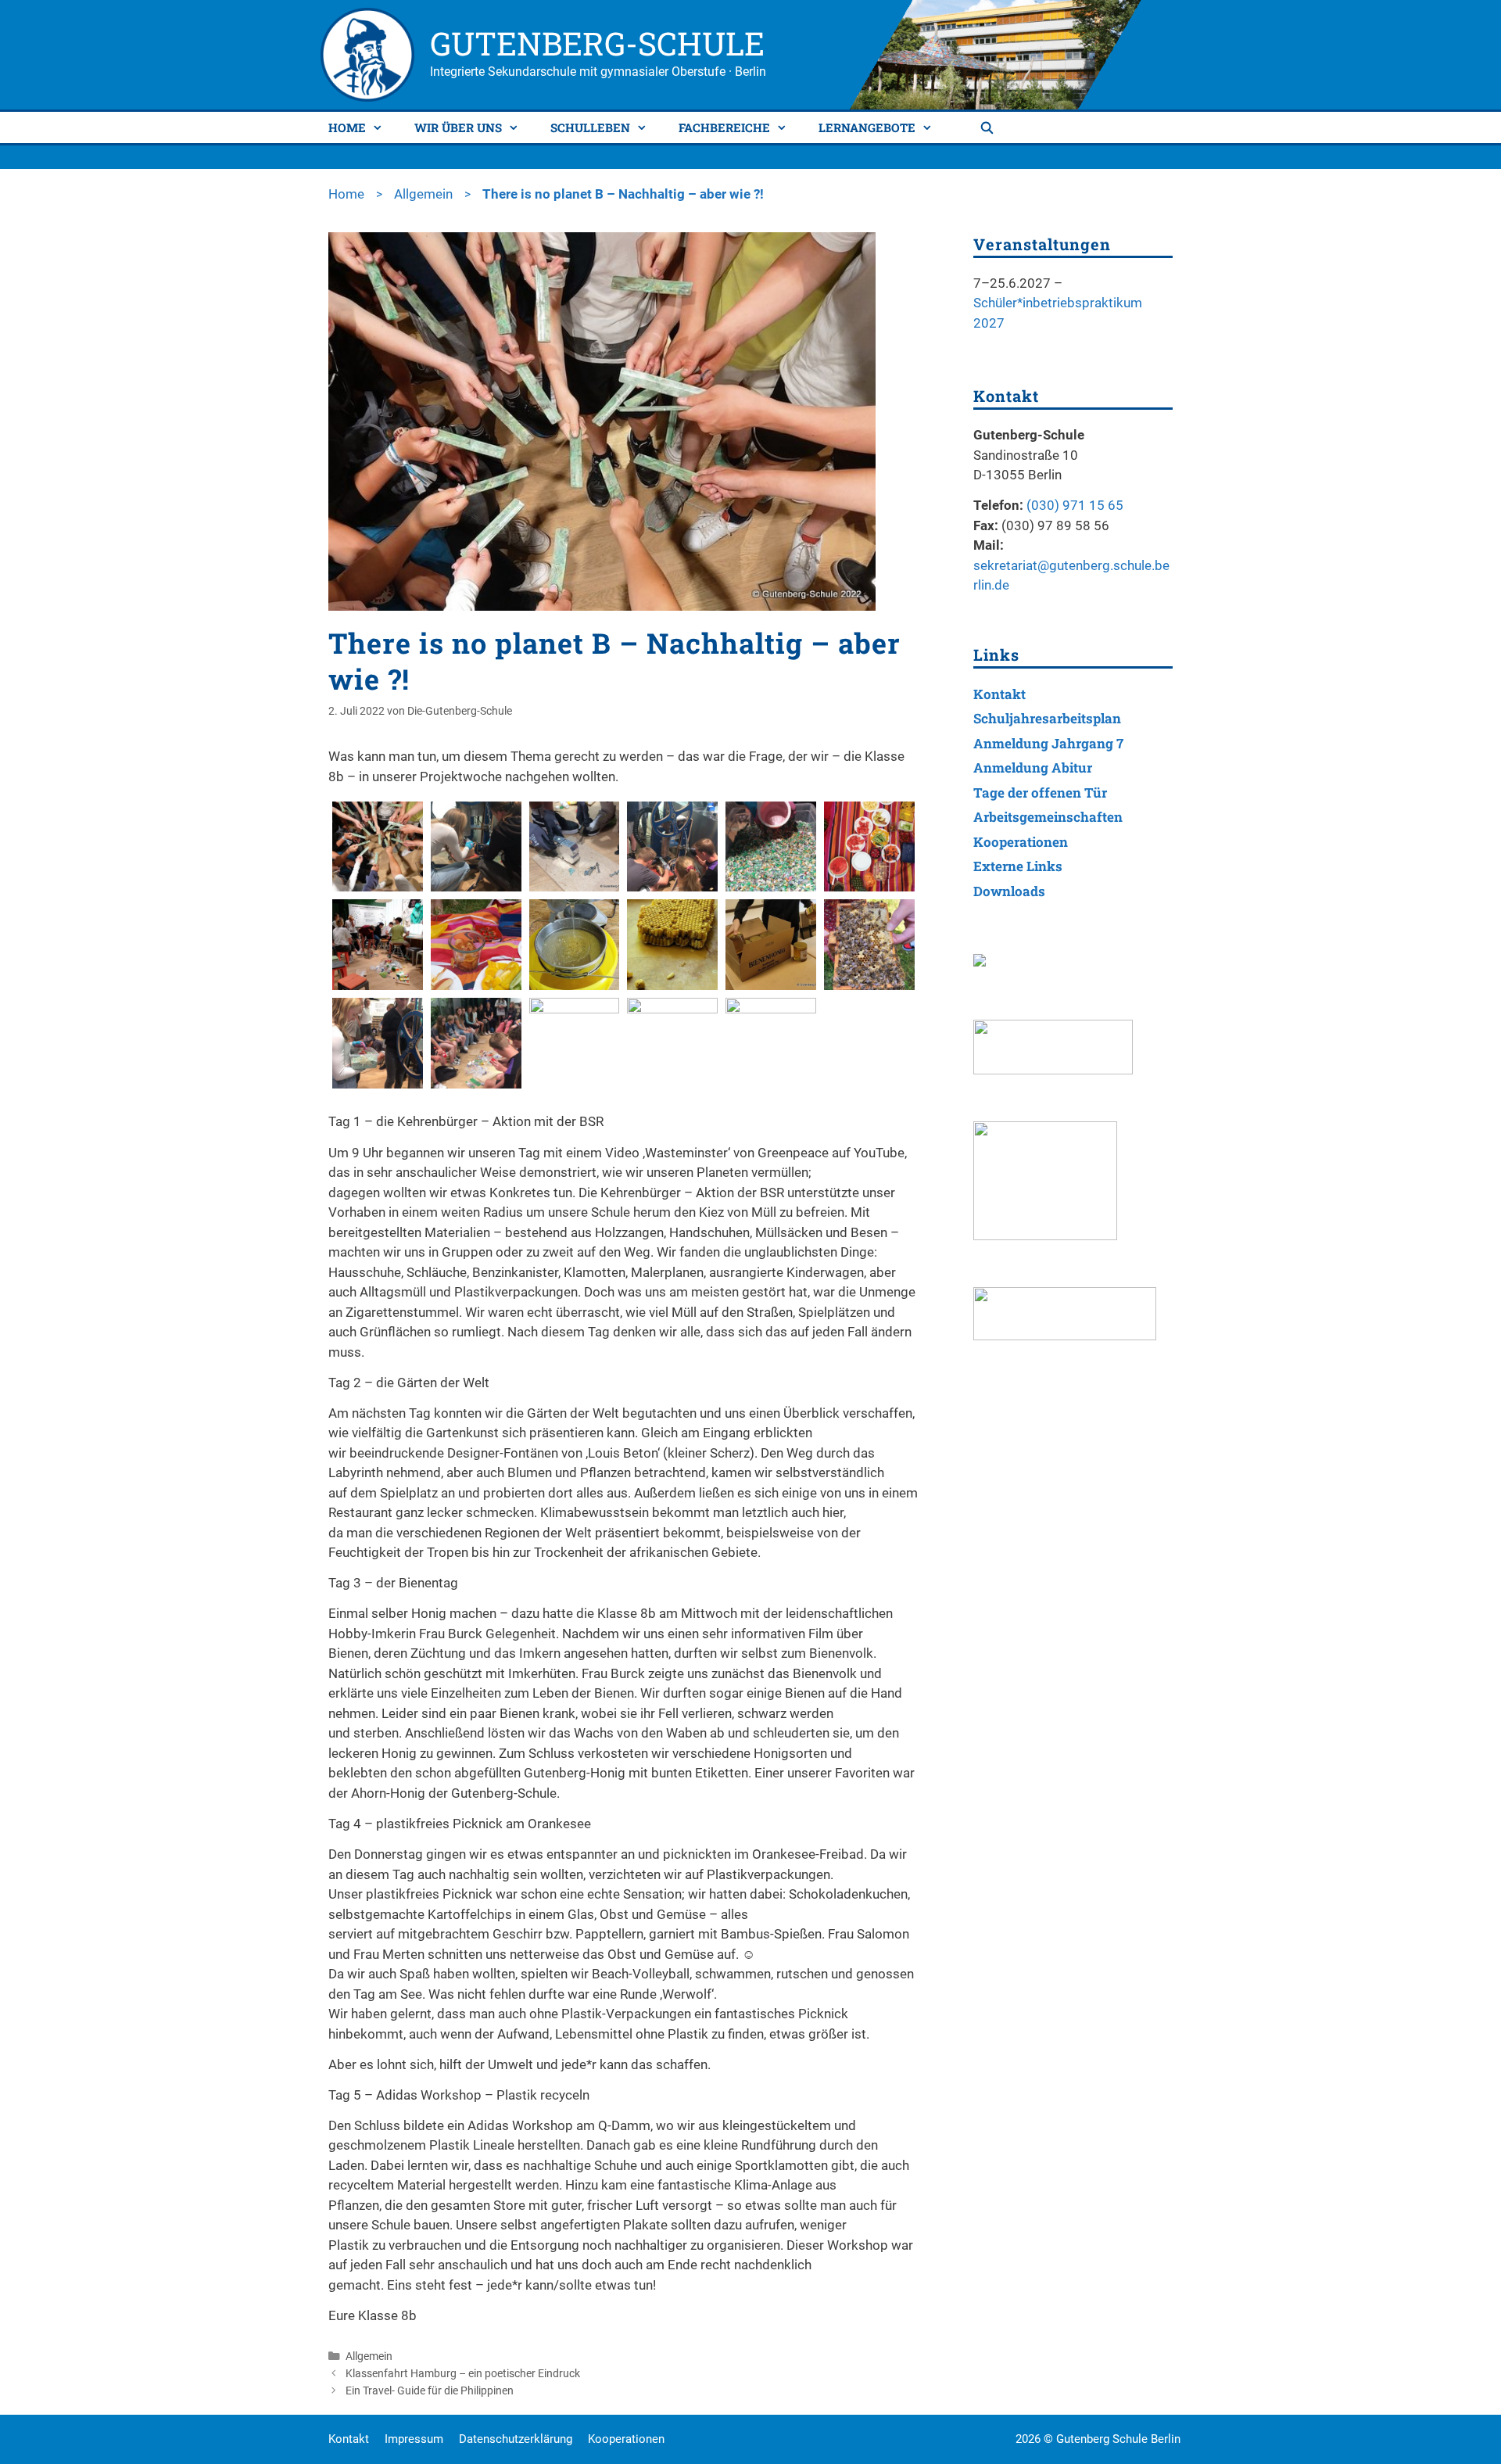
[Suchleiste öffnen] (989, 127)
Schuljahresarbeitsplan (1047, 718)
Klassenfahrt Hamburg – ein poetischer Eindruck (463, 2374)
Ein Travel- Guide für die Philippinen (430, 2391)
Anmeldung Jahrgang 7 (1048, 743)
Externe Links (1018, 866)
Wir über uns (458, 127)
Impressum (414, 2439)
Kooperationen (1021, 842)
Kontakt (999, 694)
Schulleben (590, 127)
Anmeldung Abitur (1033, 768)
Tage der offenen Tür (1040, 793)
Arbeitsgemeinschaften (1048, 817)
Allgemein (423, 194)
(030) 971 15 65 (1075, 505)
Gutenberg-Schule (597, 43)
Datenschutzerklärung (516, 2439)
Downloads (1009, 891)
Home (347, 127)
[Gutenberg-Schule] (367, 53)
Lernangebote (867, 127)
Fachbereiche (724, 127)
